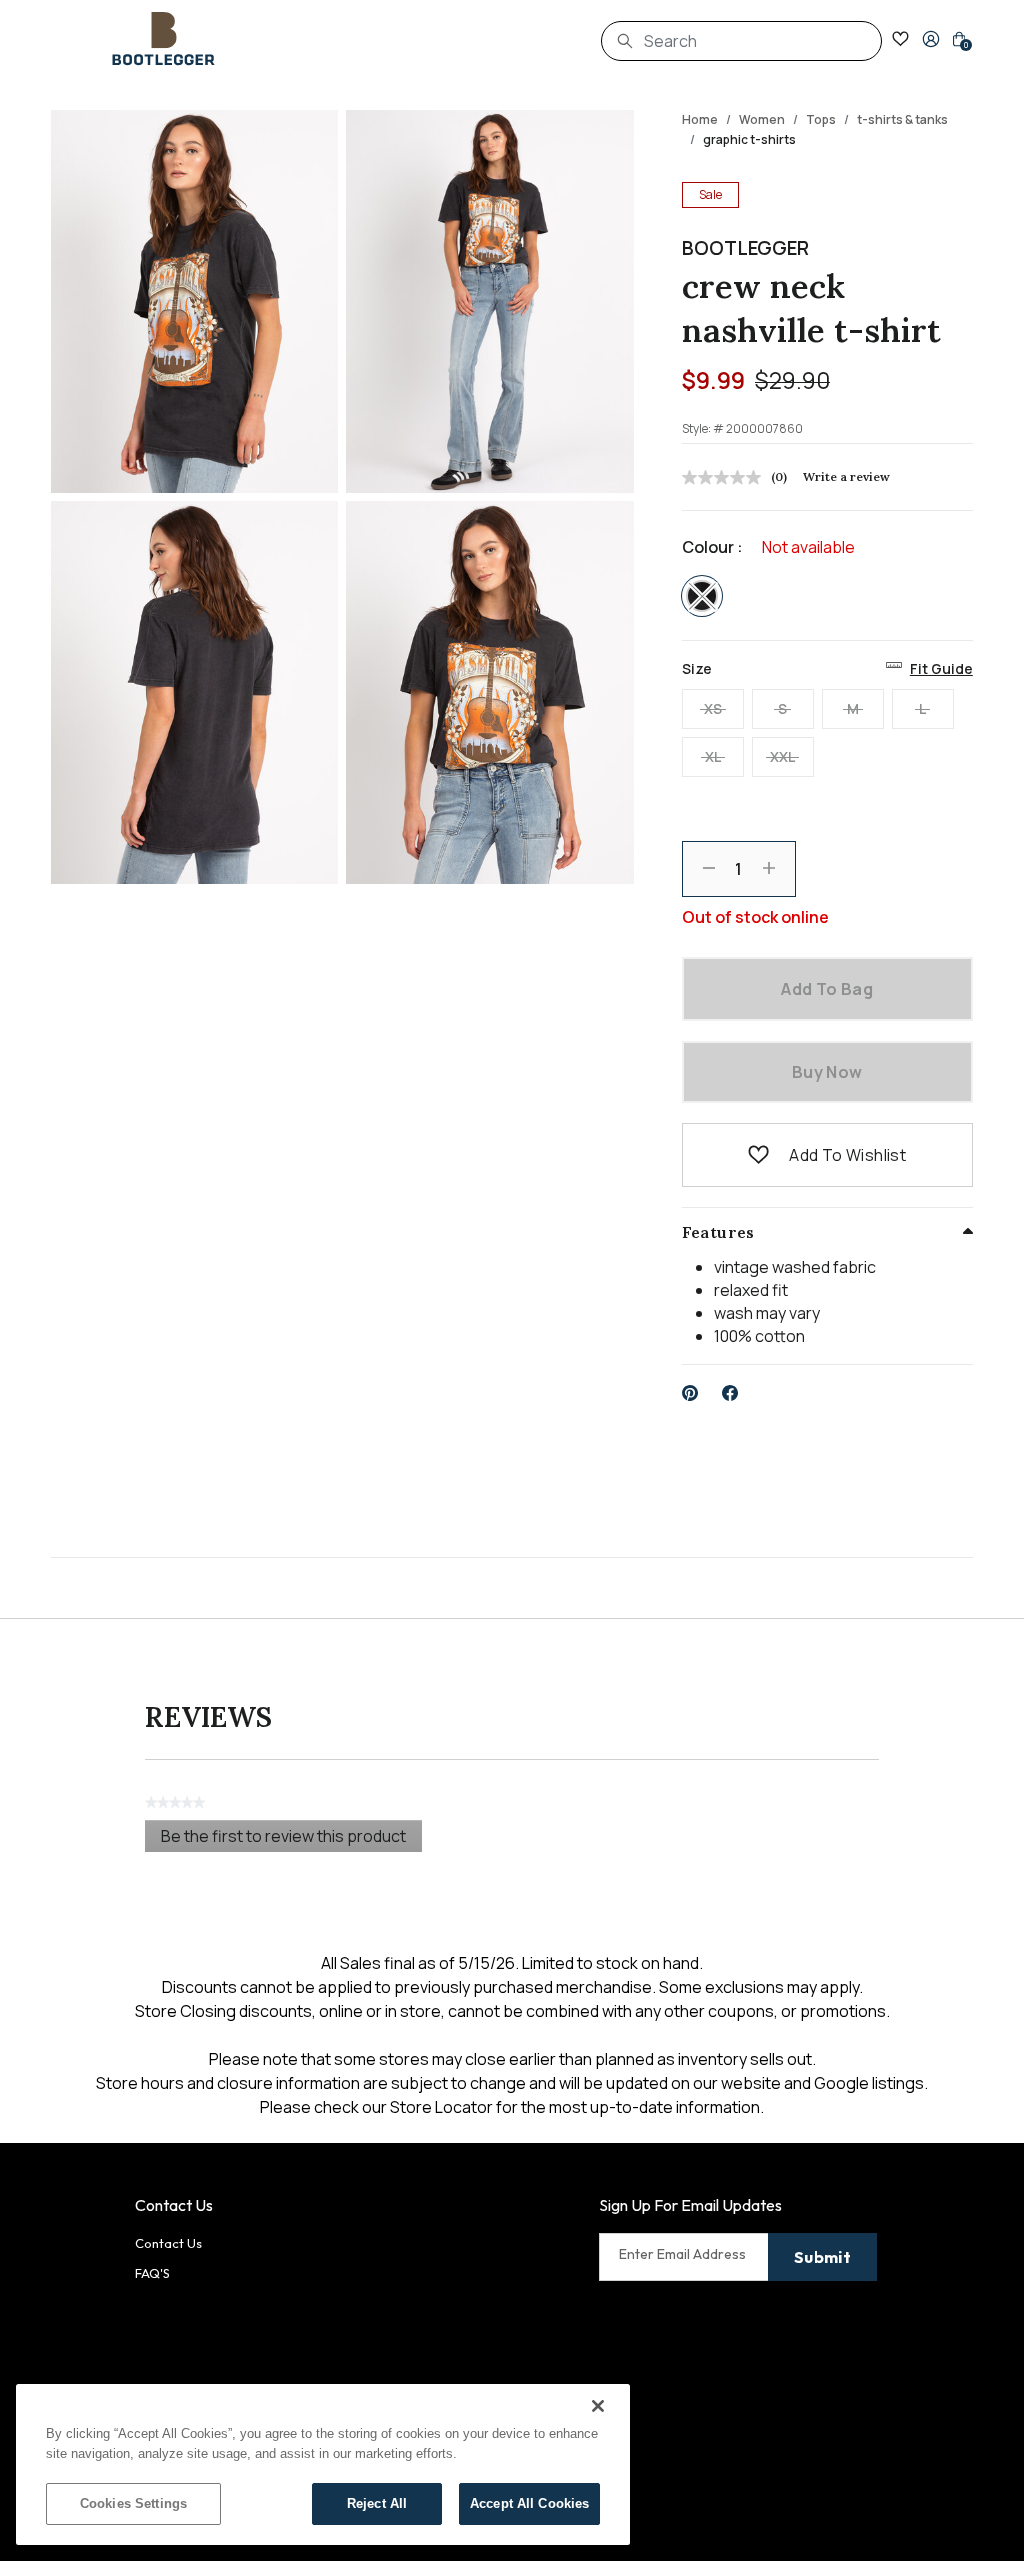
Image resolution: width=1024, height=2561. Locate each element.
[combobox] (741, 41)
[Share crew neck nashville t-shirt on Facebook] (730, 1393)
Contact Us (168, 2243)
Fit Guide (941, 668)
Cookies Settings (133, 2503)
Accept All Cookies (529, 2503)
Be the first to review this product (291, 1838)
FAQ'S (152, 2273)
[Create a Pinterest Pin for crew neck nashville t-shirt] (690, 1393)
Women (762, 119)
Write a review (846, 476)
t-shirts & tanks (902, 119)
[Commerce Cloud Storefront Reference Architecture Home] (164, 39)
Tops (821, 119)
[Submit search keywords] (625, 41)
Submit (822, 2257)
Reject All (377, 2503)
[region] (323, 2464)
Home (700, 119)
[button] (931, 39)
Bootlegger (745, 248)
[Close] (598, 2406)
